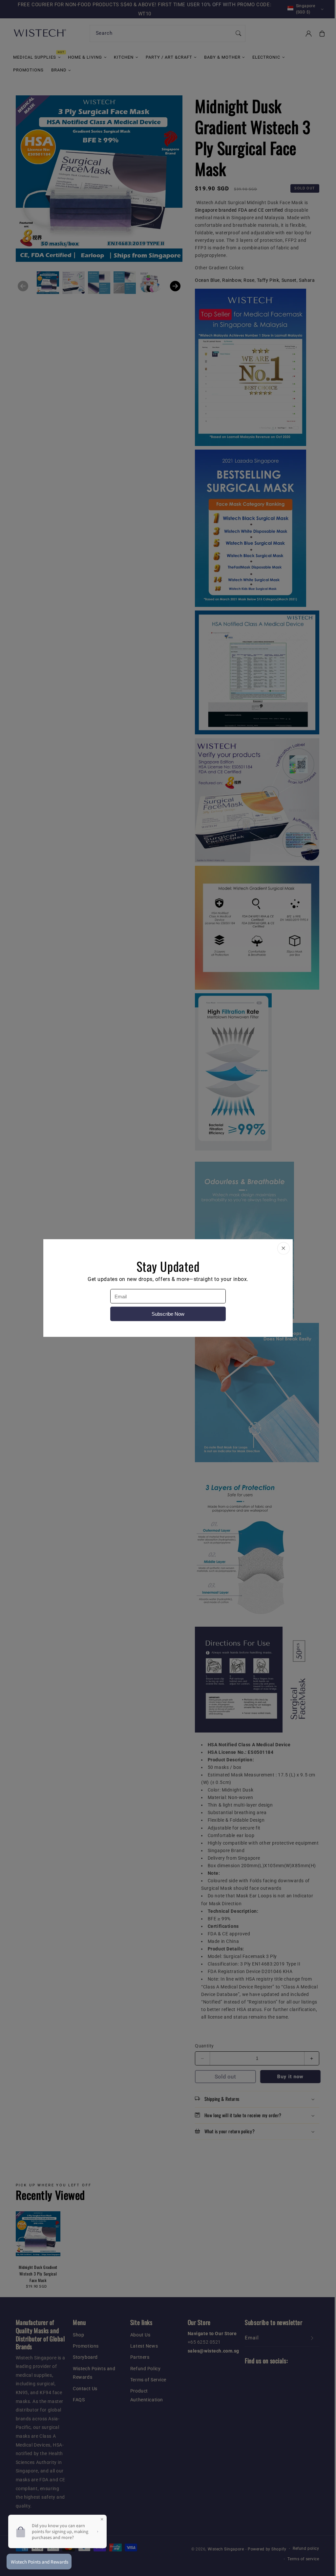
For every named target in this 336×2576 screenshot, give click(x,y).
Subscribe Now (168, 1314)
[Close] (283, 1249)
